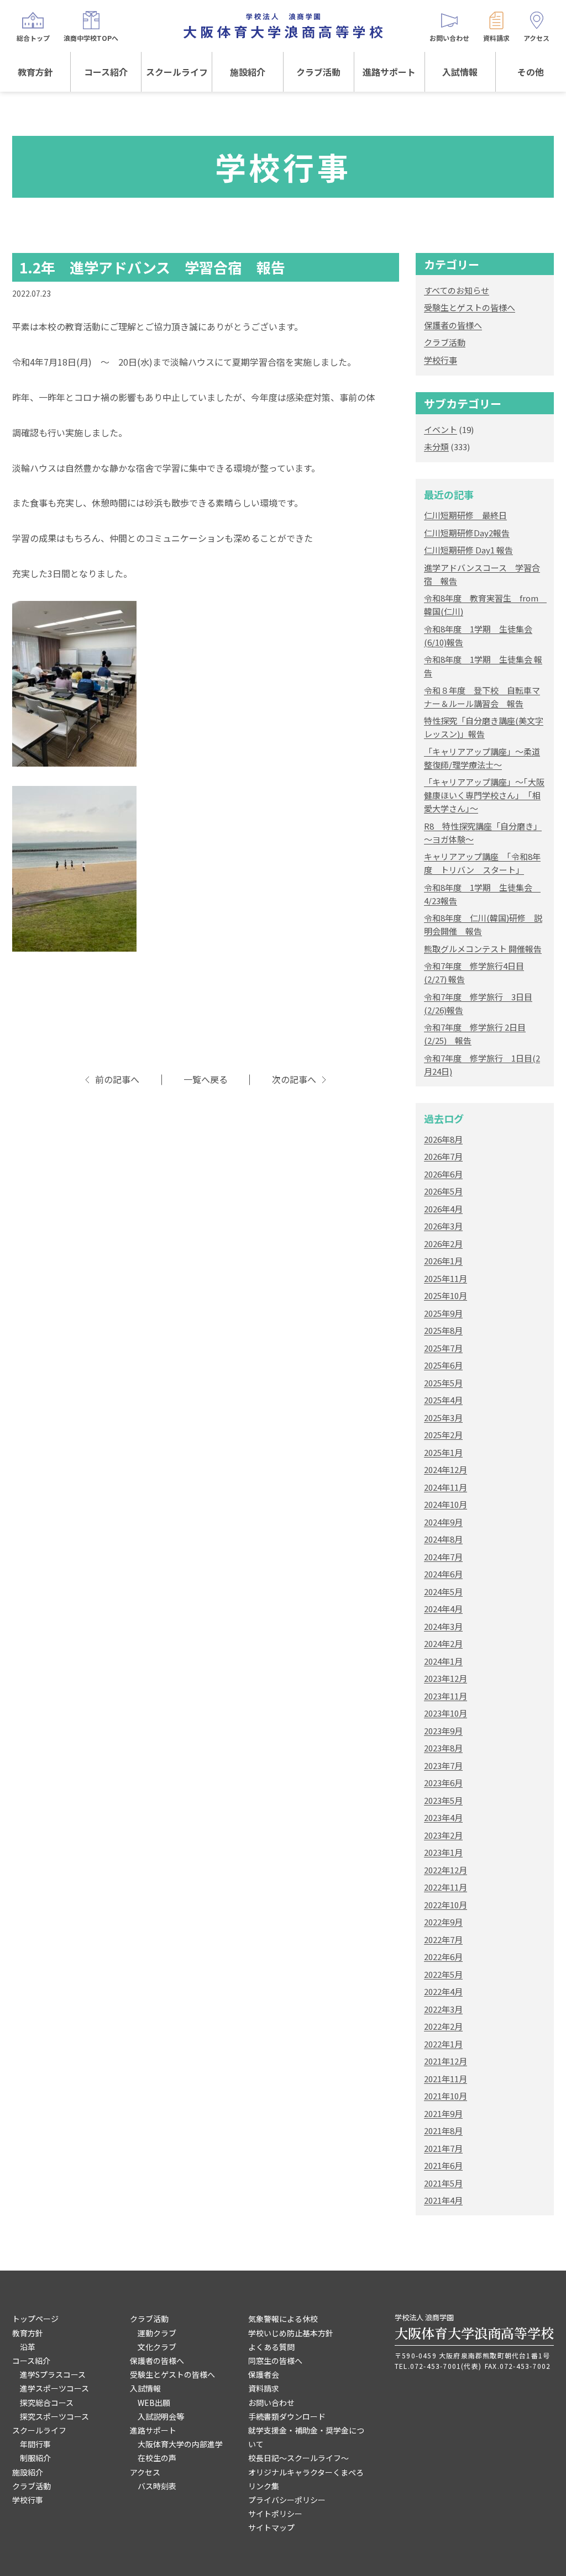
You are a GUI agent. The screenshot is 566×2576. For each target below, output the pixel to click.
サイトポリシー (275, 2514)
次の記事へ (294, 1080)
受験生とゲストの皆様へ (470, 307)
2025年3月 (443, 1418)
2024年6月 (443, 1574)
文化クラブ (157, 2347)
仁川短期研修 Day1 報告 (468, 550)
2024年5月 (443, 1591)
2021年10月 (446, 2096)
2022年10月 (446, 1905)
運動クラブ (157, 2333)
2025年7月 (443, 1348)
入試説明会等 (161, 2416)
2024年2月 (443, 1643)
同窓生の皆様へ (275, 2361)
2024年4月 (443, 1609)
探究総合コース (47, 2403)
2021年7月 (443, 2148)
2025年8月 (443, 1330)
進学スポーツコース (54, 2388)
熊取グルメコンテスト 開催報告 (483, 949)
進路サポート (389, 72)
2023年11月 (446, 1696)
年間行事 (35, 2444)
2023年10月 (446, 1713)
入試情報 (460, 72)
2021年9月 (443, 2113)
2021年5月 (443, 2183)
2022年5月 (443, 1974)
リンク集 (264, 2486)
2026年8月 (443, 1139)
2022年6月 (443, 1957)
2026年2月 (443, 1244)
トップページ (35, 2319)
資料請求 (264, 2388)
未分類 (436, 447)
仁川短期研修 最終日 (465, 515)
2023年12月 (446, 1678)
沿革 (28, 2347)
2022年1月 (443, 2044)
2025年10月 (446, 1295)
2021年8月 (443, 2131)
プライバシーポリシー (287, 2500)
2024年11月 (446, 1487)
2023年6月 (443, 1783)
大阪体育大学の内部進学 (180, 2444)
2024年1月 (443, 1661)
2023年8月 (443, 1748)
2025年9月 (443, 1313)
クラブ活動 (318, 72)
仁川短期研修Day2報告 (467, 533)
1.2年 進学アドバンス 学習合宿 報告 (152, 267)
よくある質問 (271, 2347)
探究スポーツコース (54, 2416)
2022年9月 (443, 1922)
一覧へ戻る (206, 1080)
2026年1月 (443, 1261)
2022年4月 (443, 1991)
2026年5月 (443, 1191)
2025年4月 (443, 1400)
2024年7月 (443, 1557)
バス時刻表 (157, 2486)
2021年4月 (443, 2200)
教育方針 (35, 72)
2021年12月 (446, 2061)
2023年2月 (443, 1835)
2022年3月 (443, 2009)
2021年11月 (446, 2079)
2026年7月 (443, 1156)
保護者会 (264, 2374)
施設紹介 (248, 72)
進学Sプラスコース (53, 2374)
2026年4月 (443, 1209)
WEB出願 (154, 2403)
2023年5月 (443, 1800)
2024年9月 (443, 1522)
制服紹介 (35, 2458)
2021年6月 (443, 2165)
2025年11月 (446, 1278)
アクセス (145, 2472)
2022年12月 (446, 1870)
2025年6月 (443, 1365)
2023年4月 (443, 1817)
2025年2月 (443, 1435)
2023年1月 (443, 1852)
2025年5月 (443, 1383)
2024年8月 (443, 1539)
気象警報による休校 (283, 2319)
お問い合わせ (271, 2403)
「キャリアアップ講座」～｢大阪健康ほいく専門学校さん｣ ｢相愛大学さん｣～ (484, 795)
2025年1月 (443, 1452)
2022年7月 (443, 1939)
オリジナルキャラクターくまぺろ (306, 2472)
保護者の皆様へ (453, 325)
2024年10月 (446, 1504)
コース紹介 (106, 72)
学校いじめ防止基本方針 (291, 2333)
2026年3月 (443, 1226)
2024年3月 (443, 1626)
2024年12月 (446, 1469)
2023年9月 (443, 1731)
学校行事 (441, 360)
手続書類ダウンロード (287, 2416)
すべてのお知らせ (457, 290)
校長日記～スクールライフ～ (298, 2458)
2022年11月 (446, 1887)
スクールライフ (177, 72)
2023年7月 (443, 1765)
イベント (441, 429)
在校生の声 (157, 2458)
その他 (531, 72)
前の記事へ (117, 1080)
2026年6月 (443, 1174)
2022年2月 (443, 2026)
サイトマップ (271, 2527)
